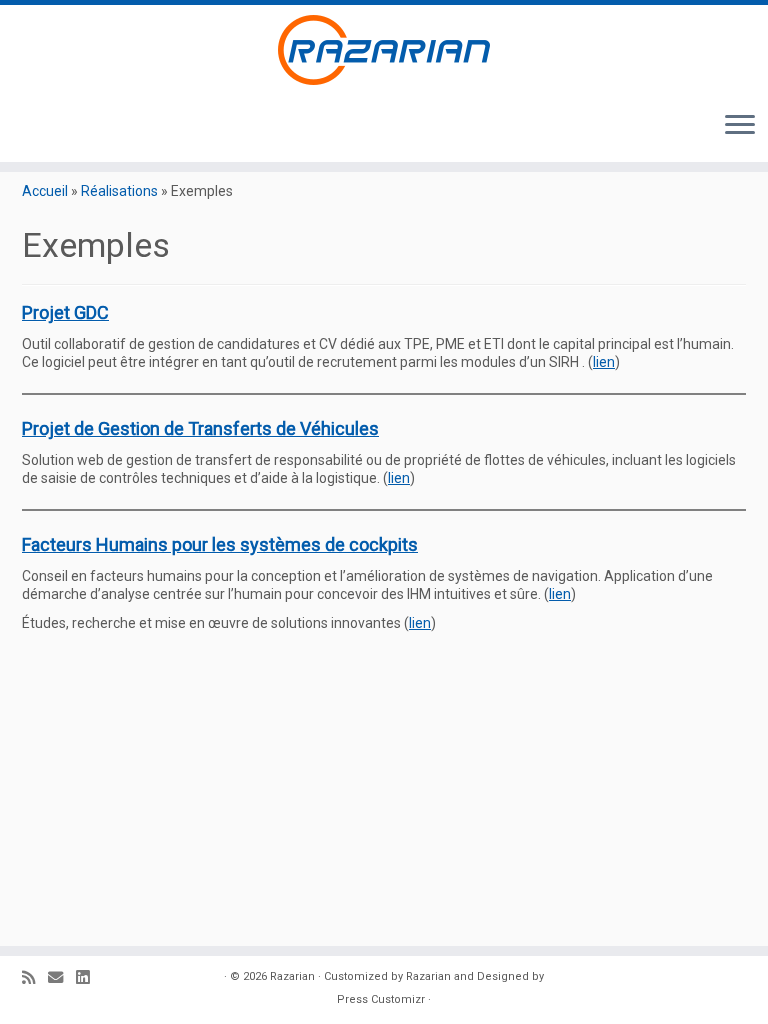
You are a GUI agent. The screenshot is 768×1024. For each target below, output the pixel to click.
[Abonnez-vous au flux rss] (35, 978)
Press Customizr (381, 999)
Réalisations (119, 191)
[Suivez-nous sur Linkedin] (89, 978)
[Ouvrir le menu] (740, 126)
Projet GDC (65, 312)
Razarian (292, 976)
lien (604, 362)
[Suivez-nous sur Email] (62, 978)
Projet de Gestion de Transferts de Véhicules (200, 428)
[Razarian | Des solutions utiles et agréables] (384, 50)
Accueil (45, 191)
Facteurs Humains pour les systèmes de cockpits (220, 544)
